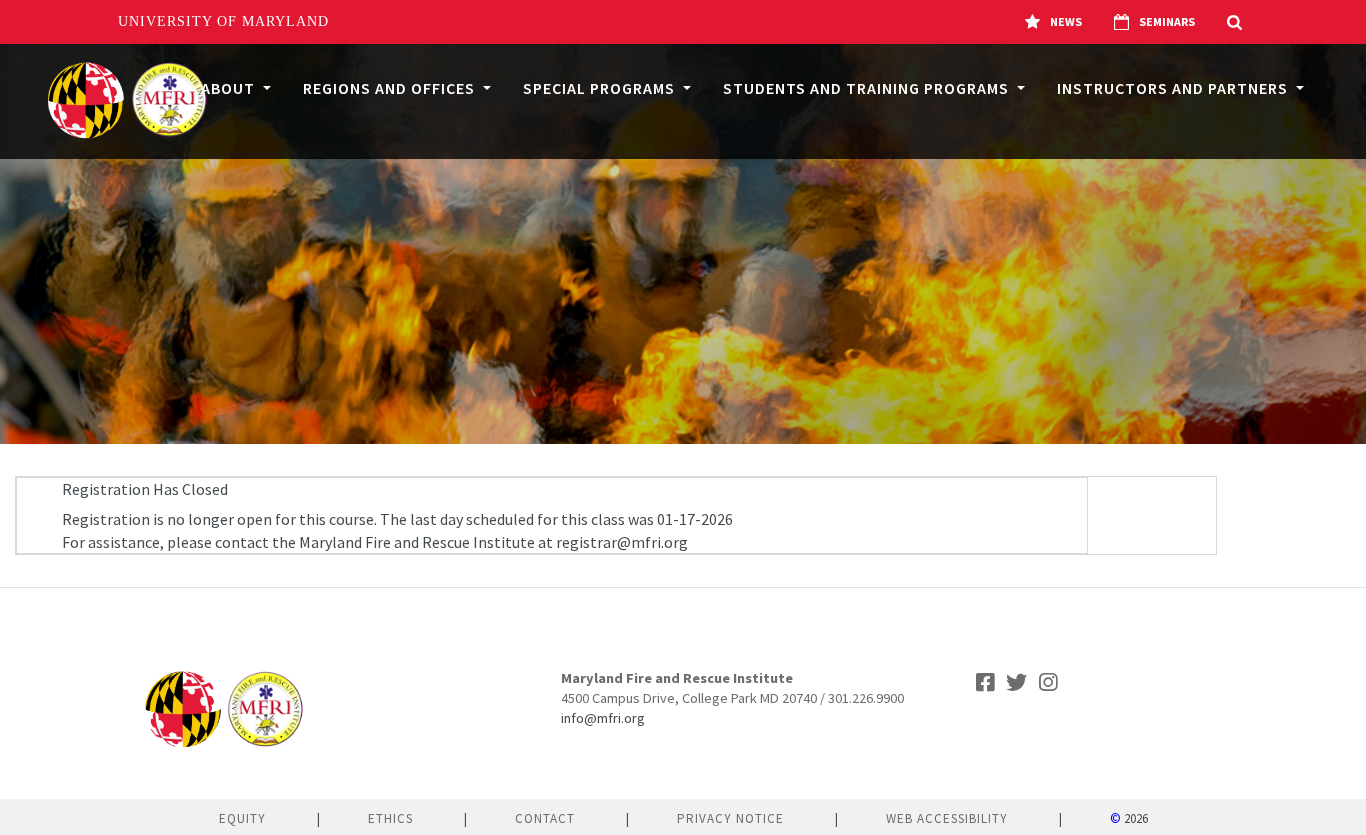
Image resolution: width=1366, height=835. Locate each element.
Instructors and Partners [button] (1174, 88)
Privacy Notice (730, 818)
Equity (242, 818)
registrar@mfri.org (622, 542)
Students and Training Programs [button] (868, 88)
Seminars (1167, 21)
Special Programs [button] (601, 88)
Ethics (390, 818)
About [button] (230, 88)
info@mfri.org (603, 718)
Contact (545, 818)
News (1066, 21)
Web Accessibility (947, 818)
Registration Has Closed (145, 489)
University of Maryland (223, 21)
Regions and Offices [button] (391, 88)
